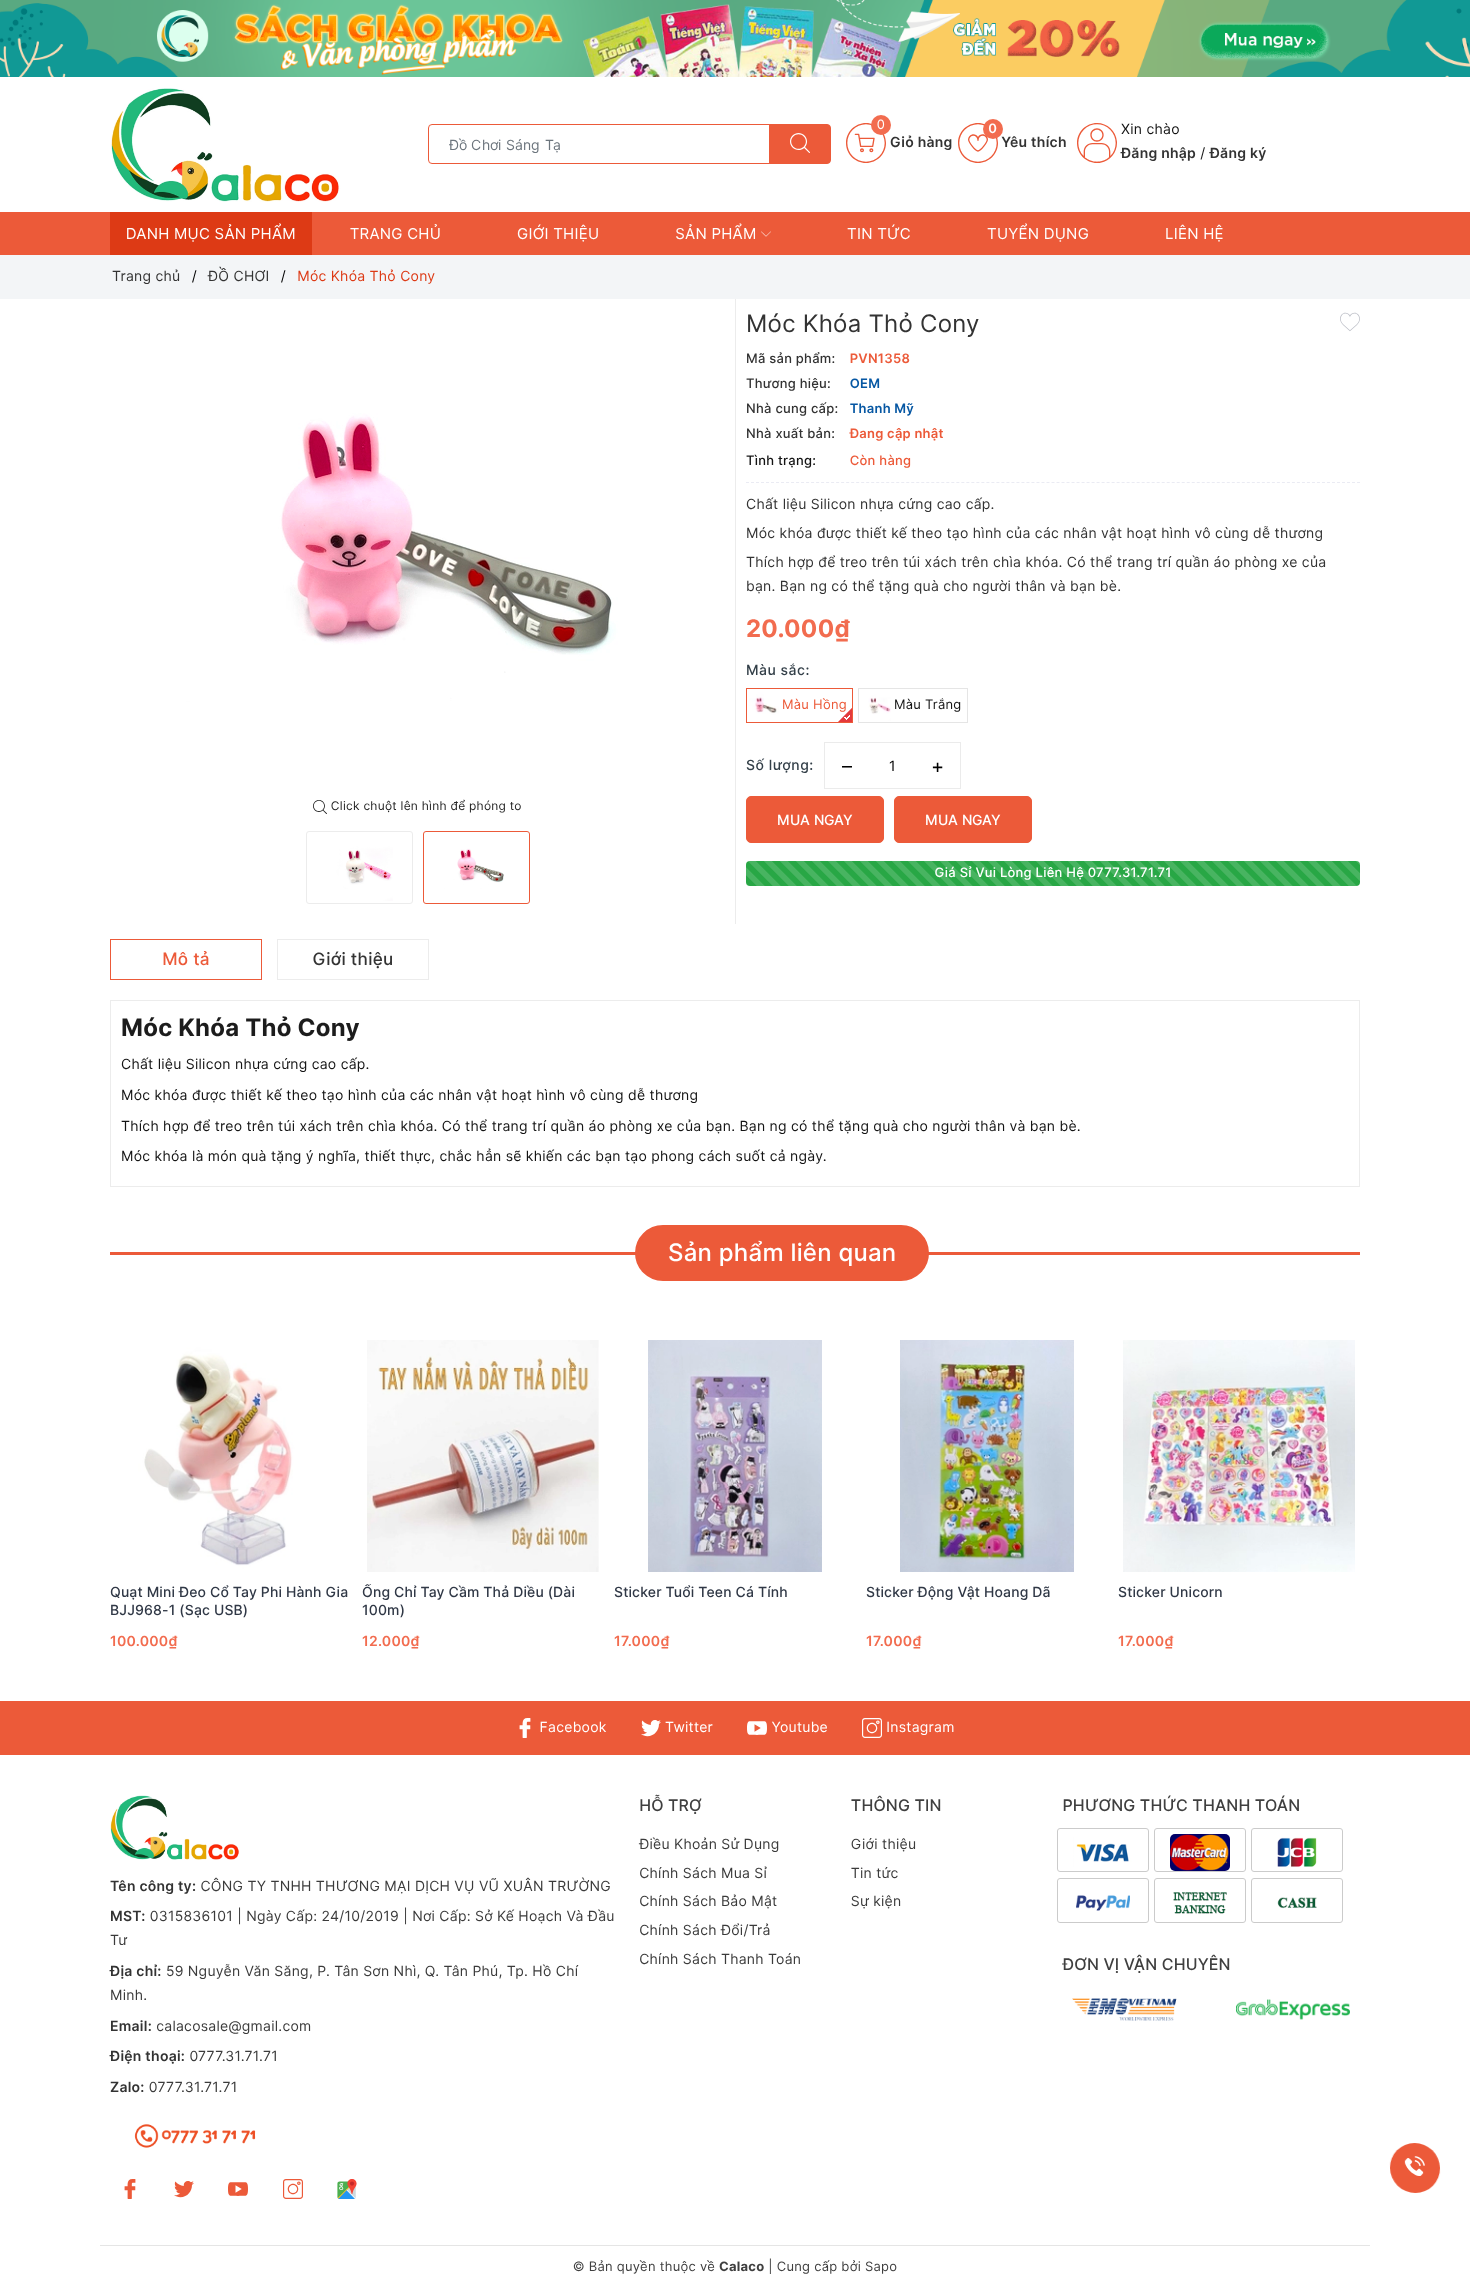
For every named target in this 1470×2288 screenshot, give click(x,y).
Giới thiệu (558, 233)
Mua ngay (815, 819)
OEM (865, 384)
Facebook (570, 1727)
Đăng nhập (1158, 153)
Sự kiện (876, 1901)
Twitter (687, 1727)
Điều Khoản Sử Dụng (709, 1844)
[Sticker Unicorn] (1239, 1456)
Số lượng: (780, 765)
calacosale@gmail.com (233, 2026)
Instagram (918, 1727)
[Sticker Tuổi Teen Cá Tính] (735, 1456)
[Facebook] (130, 2188)
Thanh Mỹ (882, 409)
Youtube (797, 1727)
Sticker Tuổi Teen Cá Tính (701, 1592)
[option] (417, 549)
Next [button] (1415, 1523)
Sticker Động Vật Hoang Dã (958, 1592)
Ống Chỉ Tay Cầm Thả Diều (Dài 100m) (468, 1601)
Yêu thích (1027, 142)
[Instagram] (293, 2188)
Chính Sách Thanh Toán (720, 1959)
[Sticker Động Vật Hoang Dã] (987, 1456)
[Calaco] (735, 38)
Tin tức (879, 233)
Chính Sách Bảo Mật (708, 1901)
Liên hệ (1194, 233)
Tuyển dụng (1038, 233)
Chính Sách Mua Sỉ (703, 1873)
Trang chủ (395, 233)
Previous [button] (55, 1523)
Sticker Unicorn (1170, 1592)
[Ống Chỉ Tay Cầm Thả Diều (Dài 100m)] (483, 1456)
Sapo (881, 2267)
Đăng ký (1238, 153)
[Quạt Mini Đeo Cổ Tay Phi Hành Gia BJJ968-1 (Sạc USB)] (231, 1456)
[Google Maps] (347, 2188)
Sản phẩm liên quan (782, 1252)
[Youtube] (238, 2188)
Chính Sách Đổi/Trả (705, 1930)
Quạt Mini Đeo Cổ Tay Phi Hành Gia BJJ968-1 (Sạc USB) (229, 1601)
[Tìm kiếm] (800, 144)
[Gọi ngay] (1415, 2168)
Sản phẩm (718, 233)
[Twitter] (184, 2188)
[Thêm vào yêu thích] (1350, 321)
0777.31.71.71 (233, 2056)
